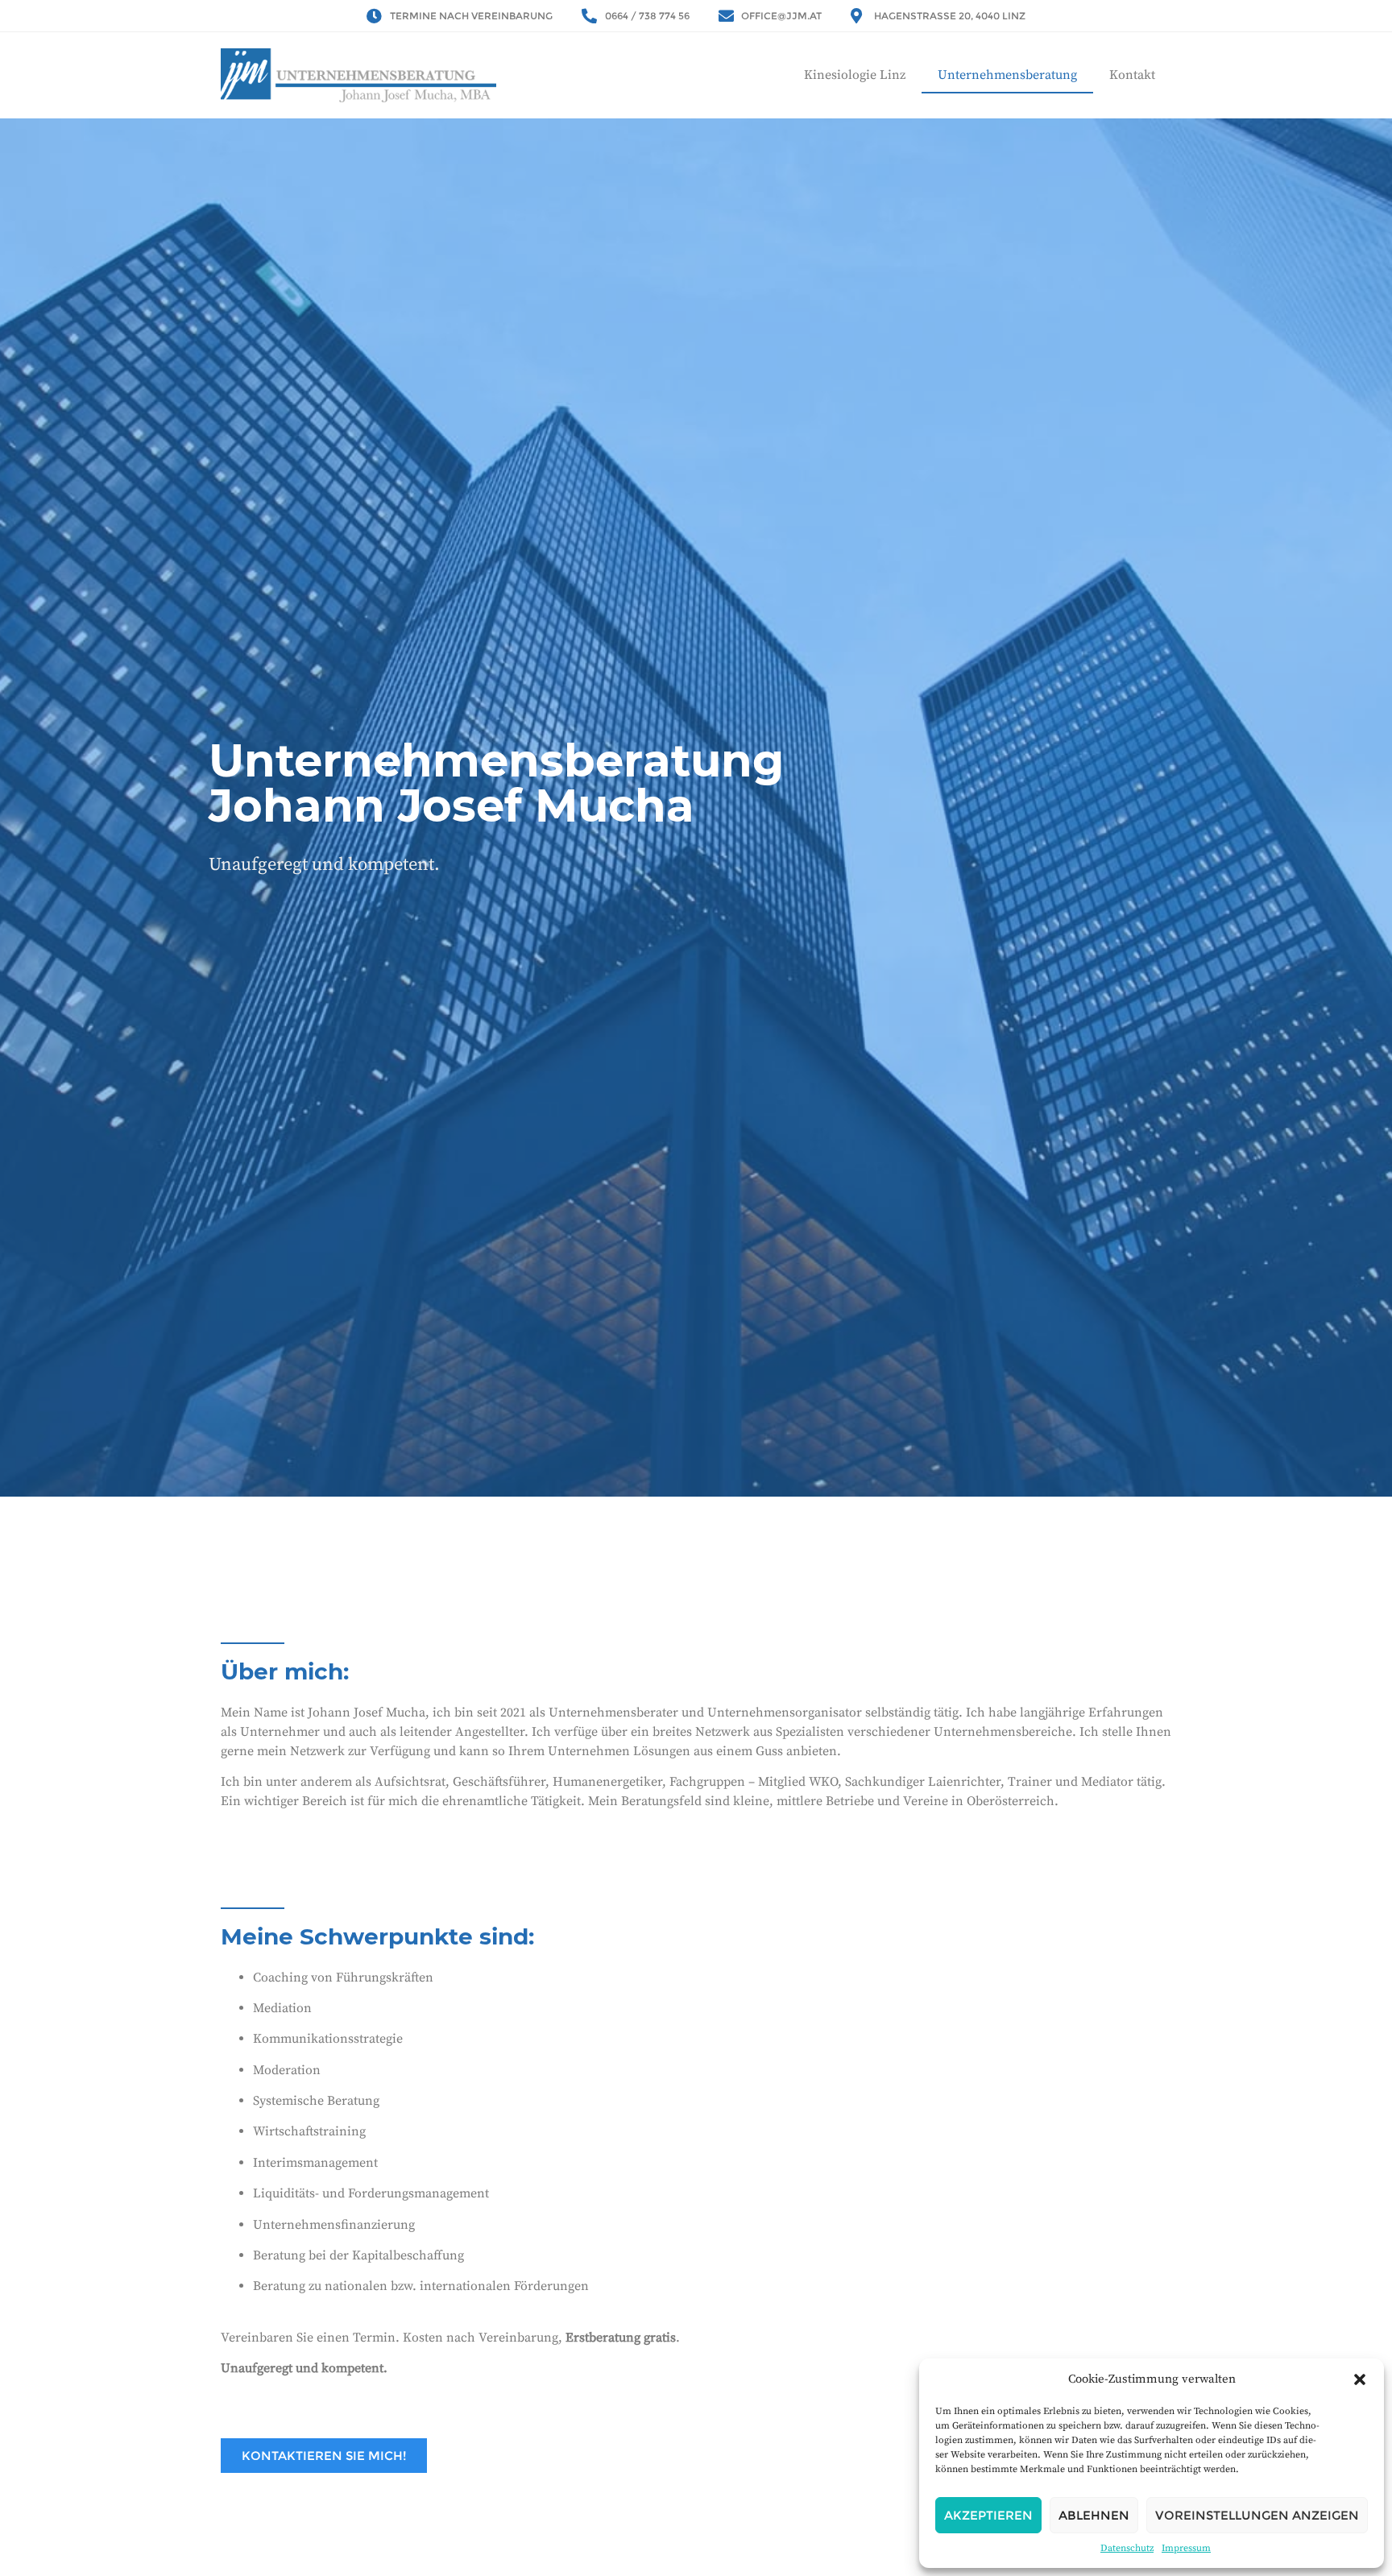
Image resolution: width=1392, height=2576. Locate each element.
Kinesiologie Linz (855, 75)
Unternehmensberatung (1007, 75)
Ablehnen (1094, 2515)
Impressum (1186, 2548)
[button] (1360, 2379)
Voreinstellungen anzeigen (1257, 2515)
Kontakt (1132, 75)
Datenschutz (1127, 2548)
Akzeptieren (988, 2515)
